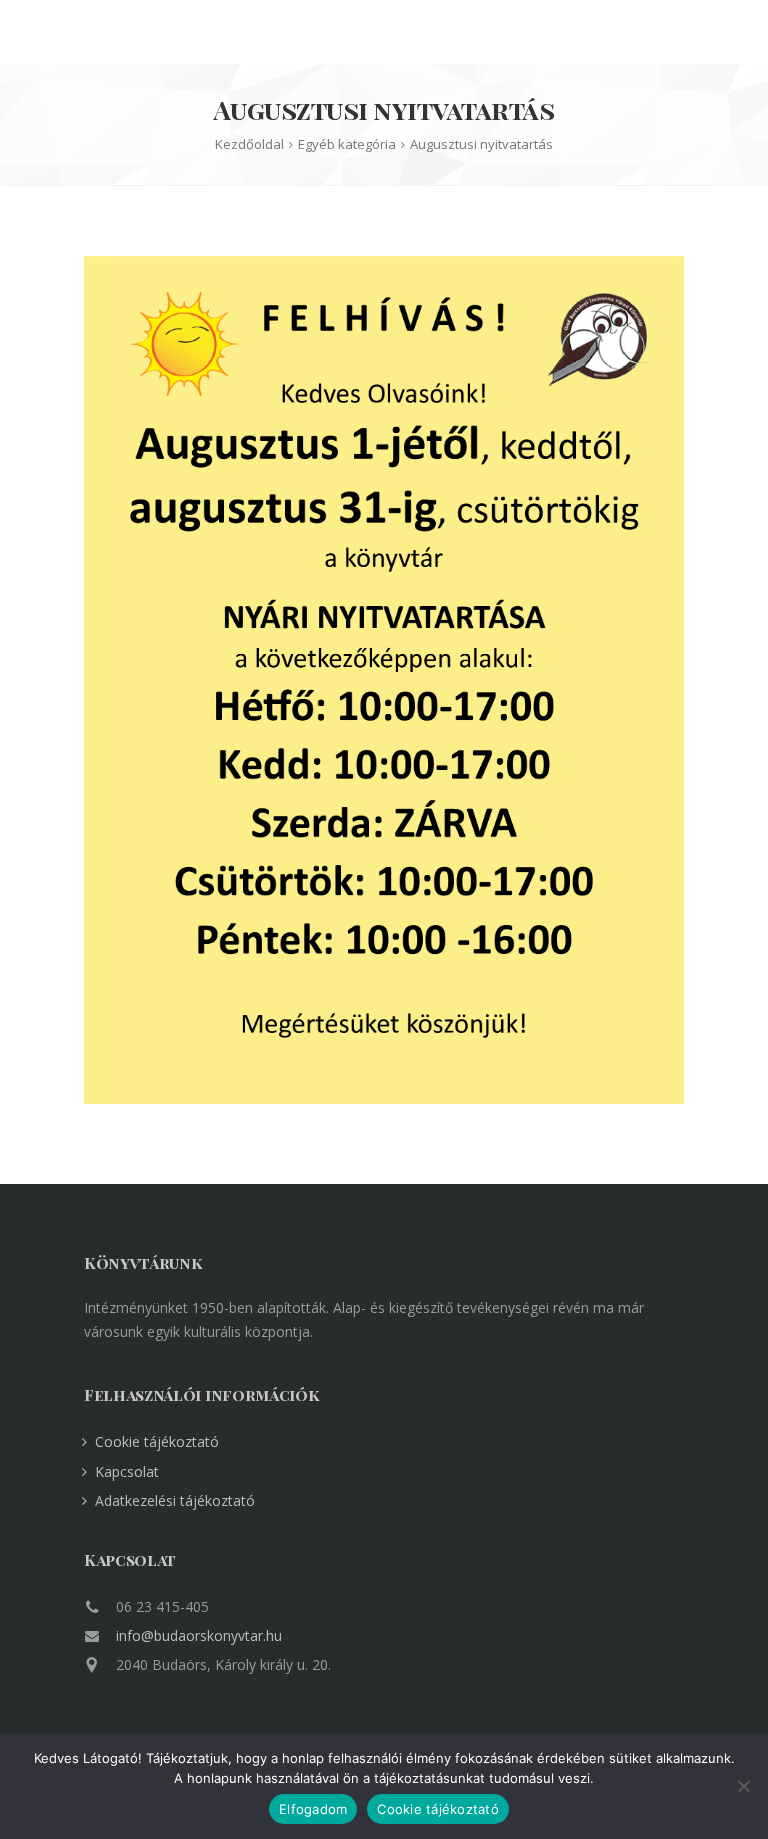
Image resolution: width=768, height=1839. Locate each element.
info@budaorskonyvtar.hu (199, 1635)
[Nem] (743, 1786)
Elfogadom (313, 1809)
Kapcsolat (127, 1471)
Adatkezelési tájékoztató (175, 1500)
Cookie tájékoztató (157, 1441)
